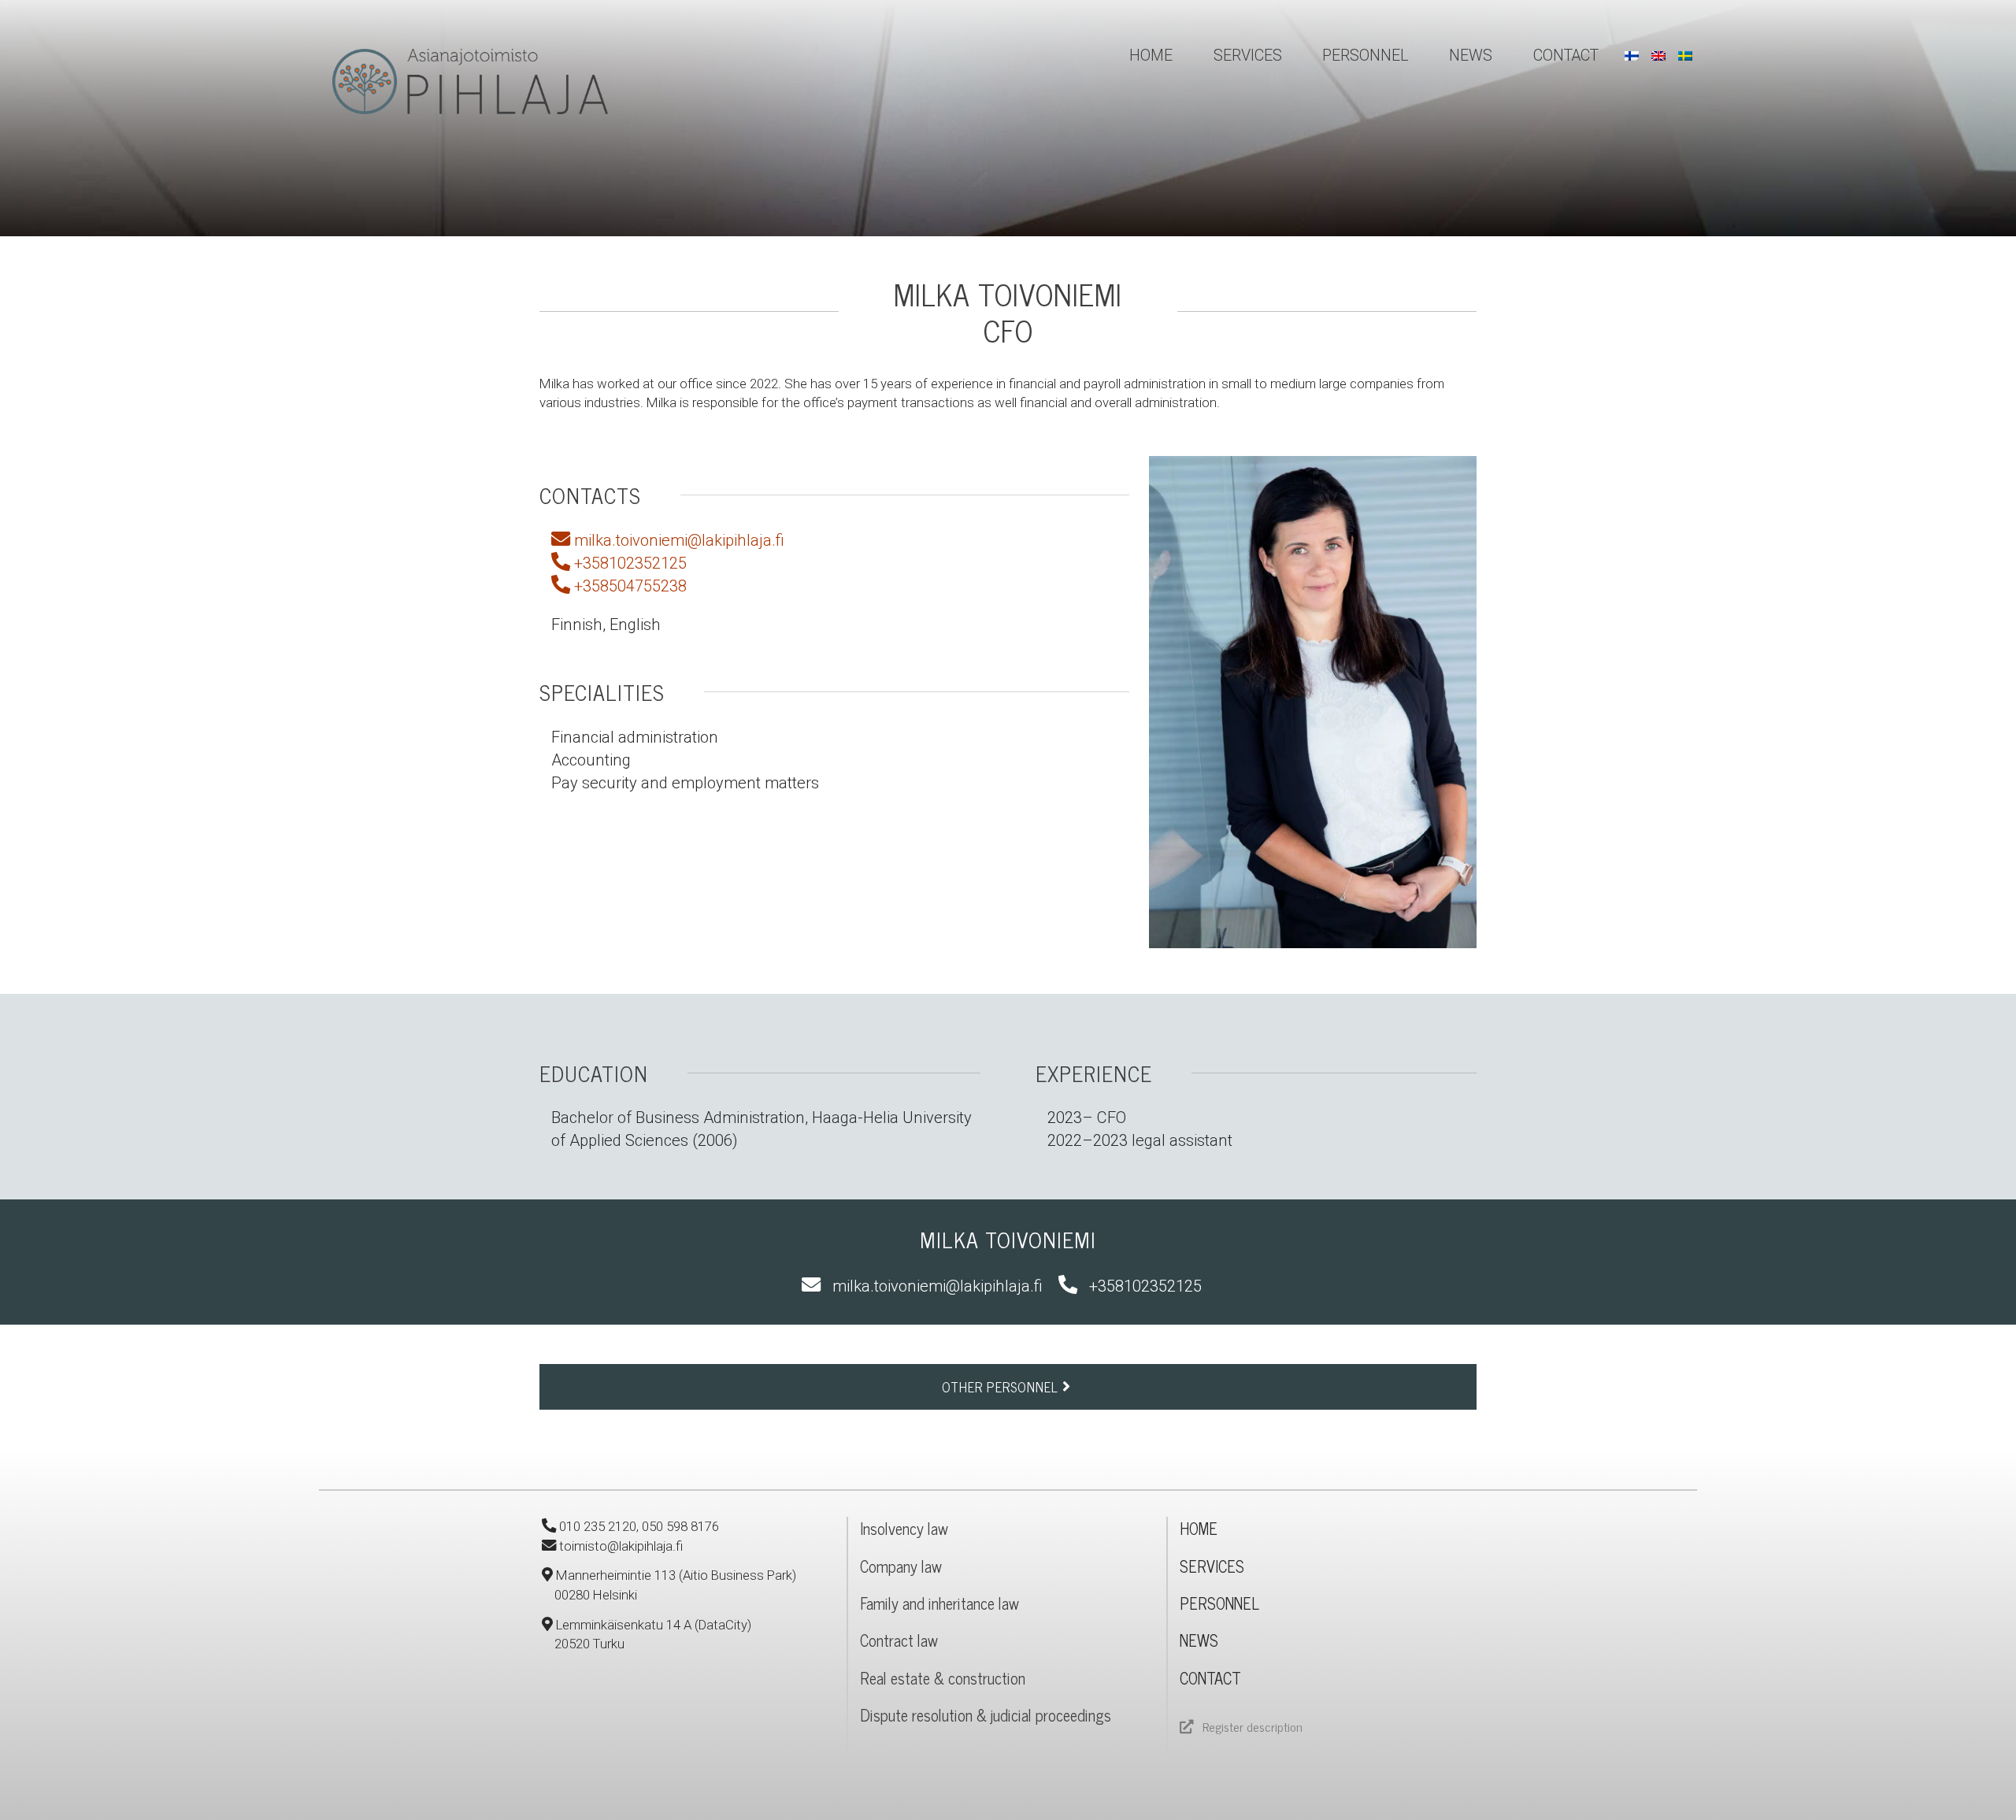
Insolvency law (904, 1528)
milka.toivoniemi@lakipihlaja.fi (677, 540)
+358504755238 (628, 586)
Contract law (899, 1640)
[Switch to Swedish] (1685, 56)
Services (1248, 56)
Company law (901, 1566)
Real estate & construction (943, 1678)
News (1471, 56)
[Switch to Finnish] (1632, 56)
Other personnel (1002, 1387)
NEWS (1199, 1640)
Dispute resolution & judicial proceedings (986, 1715)
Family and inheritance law (939, 1603)
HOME (1199, 1528)
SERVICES (1212, 1566)
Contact (1566, 56)
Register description (1253, 1726)
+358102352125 (628, 563)
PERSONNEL (1219, 1603)
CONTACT (1210, 1678)
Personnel (1365, 56)
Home (1151, 56)
